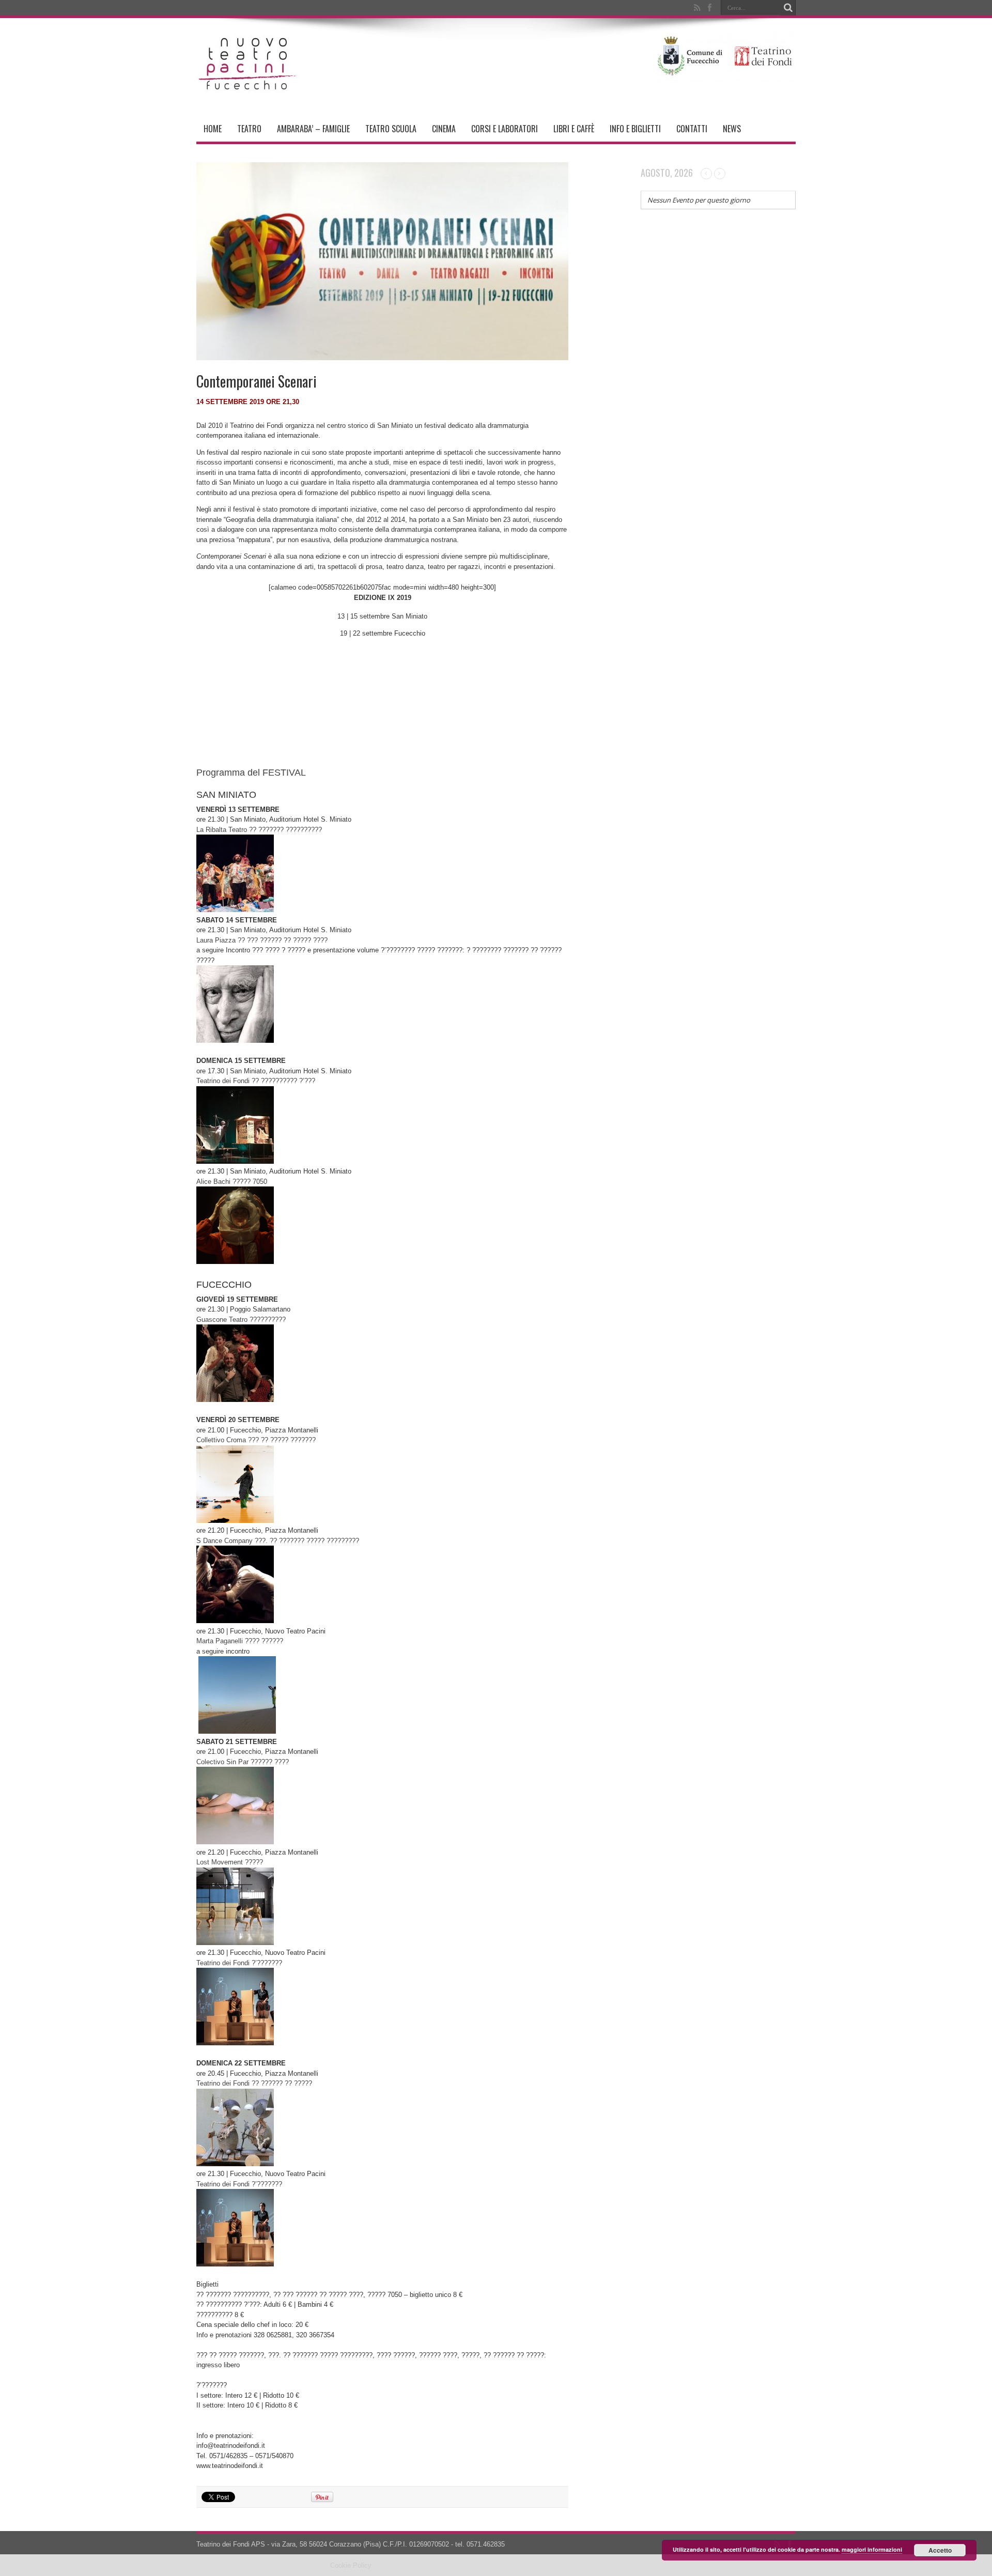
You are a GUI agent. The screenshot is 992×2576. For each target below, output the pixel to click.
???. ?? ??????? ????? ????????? (278, 1541)
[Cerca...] (788, 8)
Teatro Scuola (391, 129)
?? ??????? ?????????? (259, 830)
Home (213, 129)
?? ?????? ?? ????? (254, 2083)
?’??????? (239, 1963)
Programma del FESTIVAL (251, 773)
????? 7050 (232, 1182)
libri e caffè (574, 129)
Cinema (444, 129)
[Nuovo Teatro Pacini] (248, 90)
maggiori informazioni (872, 2549)
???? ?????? (240, 1641)
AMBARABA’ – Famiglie (313, 129)
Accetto (940, 2550)
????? (230, 1862)
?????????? (241, 1320)
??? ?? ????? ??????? (256, 1440)
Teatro (249, 129)
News (732, 129)
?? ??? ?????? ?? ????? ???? (262, 940)
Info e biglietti (635, 129)
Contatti (692, 129)
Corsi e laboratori (505, 129)
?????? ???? (243, 1762)
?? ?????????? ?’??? (256, 1081)
